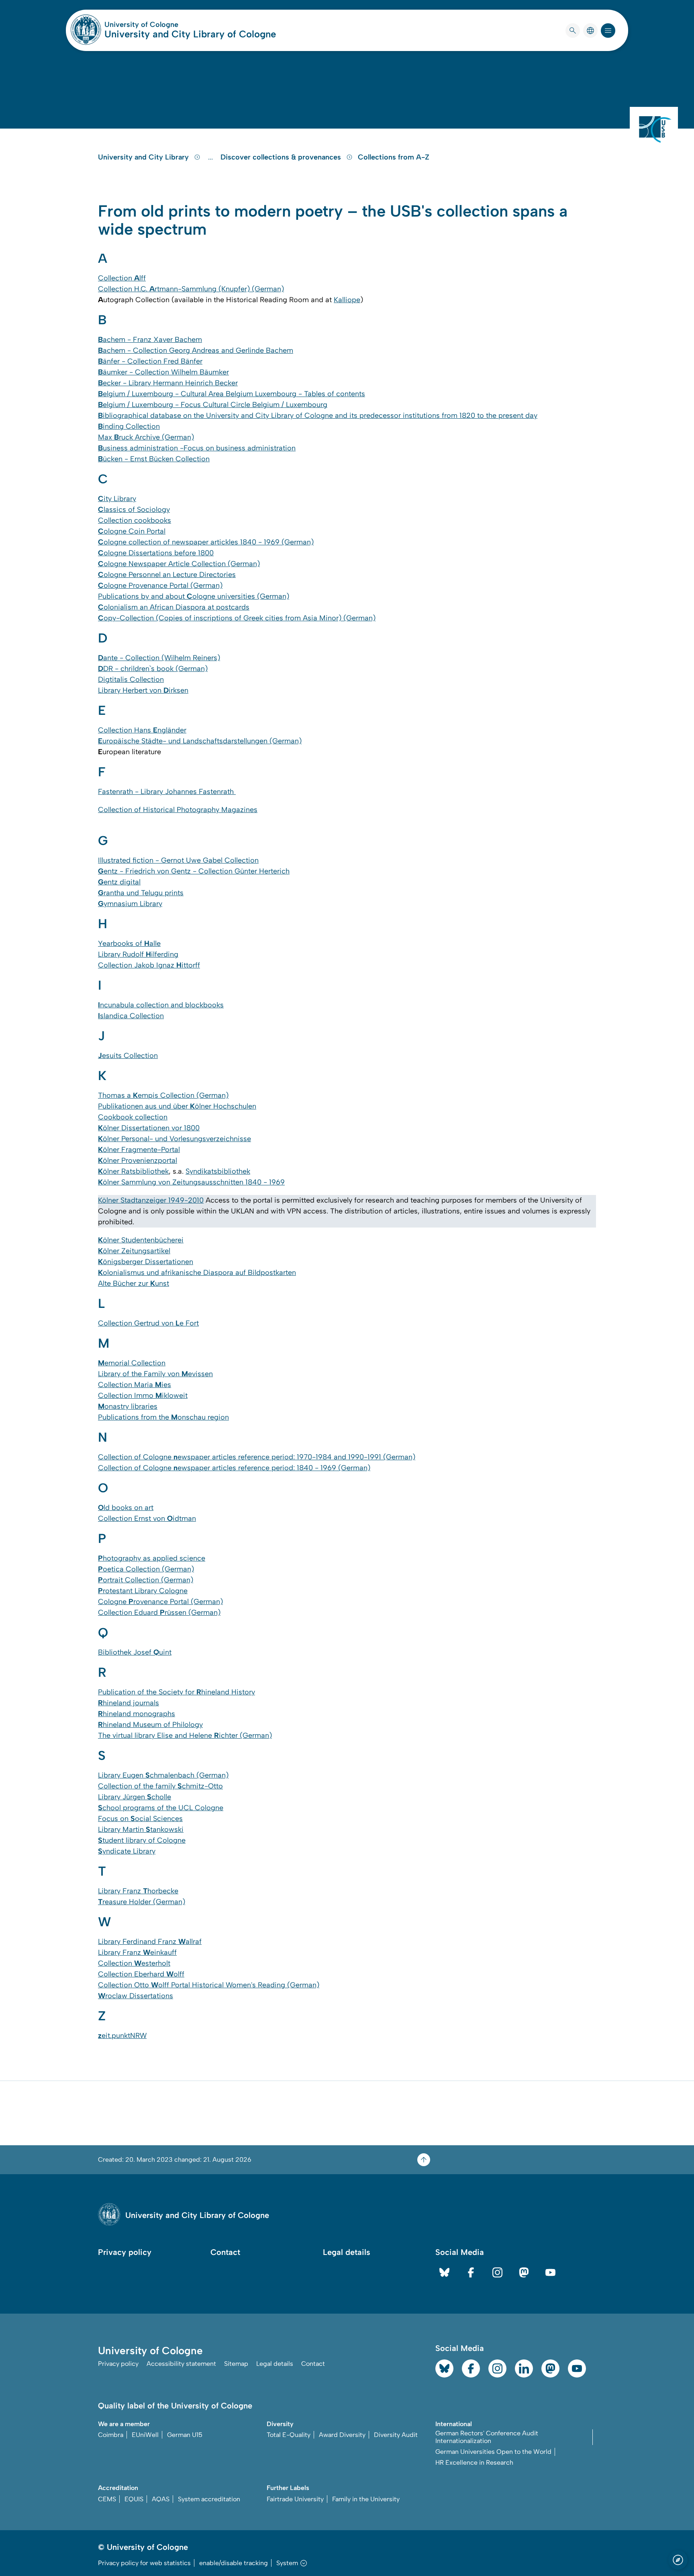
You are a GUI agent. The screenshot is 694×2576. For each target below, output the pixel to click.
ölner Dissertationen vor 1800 (149, 1128)
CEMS (107, 2499)
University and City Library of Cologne (190, 34)
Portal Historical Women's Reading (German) (244, 1985)
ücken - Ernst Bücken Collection (154, 459)
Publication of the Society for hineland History (177, 1692)
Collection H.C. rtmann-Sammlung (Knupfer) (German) (191, 289)
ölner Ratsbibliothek (133, 1171)
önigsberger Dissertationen (146, 1262)
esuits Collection (128, 1056)
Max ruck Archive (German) (146, 437)
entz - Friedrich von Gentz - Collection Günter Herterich (194, 871)
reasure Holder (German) (142, 1902)
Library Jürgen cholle (135, 1797)
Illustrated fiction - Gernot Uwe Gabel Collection (178, 860)
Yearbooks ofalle (129, 943)
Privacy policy (125, 2252)
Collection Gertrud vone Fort (148, 1323)
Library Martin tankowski (141, 1829)
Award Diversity (342, 2435)
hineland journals (129, 1703)
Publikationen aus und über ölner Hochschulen (177, 1106)
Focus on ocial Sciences (140, 1819)
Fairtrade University (295, 2499)
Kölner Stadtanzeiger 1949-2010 (151, 1200)
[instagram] (497, 2272)
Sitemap (236, 2364)
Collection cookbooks (135, 520)
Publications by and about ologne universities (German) (194, 596)
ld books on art (126, 1508)
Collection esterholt (134, 1963)
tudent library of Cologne (142, 1840)
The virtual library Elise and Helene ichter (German (184, 1735)
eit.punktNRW (122, 2036)
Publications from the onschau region (163, 1417)
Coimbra (111, 2435)
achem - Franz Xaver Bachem (150, 340)
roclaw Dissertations (136, 1996)
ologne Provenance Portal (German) (160, 585)
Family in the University (366, 2499)
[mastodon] (524, 2272)
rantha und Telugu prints (141, 893)
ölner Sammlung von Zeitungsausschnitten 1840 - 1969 (191, 1182)
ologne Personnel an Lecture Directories (167, 575)
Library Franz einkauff (137, 1952)
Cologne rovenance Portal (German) (160, 1602)
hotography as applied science (152, 1558)
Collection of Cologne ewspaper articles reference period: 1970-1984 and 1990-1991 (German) (257, 1457)
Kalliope (347, 300)
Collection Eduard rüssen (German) (159, 1612)
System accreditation (209, 2499)
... (211, 157)
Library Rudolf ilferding (138, 954)
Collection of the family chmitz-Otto (160, 1786)
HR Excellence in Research (474, 2462)
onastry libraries (128, 1406)
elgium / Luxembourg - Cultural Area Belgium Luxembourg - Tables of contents (232, 394)
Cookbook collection (133, 1117)
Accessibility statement (181, 2364)
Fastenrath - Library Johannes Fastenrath (167, 792)
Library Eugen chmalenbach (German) (163, 1775)
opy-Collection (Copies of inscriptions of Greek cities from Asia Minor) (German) (237, 618)
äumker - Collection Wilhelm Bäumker (163, 372)
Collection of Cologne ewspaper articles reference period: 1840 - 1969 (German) (234, 1468)
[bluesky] (444, 2272)
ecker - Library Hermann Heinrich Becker (168, 383)
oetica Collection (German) (146, 1569)
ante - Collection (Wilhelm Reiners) (159, 658)
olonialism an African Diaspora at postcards (174, 607)
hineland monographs (137, 1714)
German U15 (185, 2435)
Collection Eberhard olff (141, 1974)
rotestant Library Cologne (143, 1591)
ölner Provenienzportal (138, 1160)
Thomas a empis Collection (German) (163, 1095)
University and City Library (144, 157)
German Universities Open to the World (493, 2452)
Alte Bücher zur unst (134, 1283)
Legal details (347, 2252)
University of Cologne (172, 25)
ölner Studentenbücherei (141, 1240)
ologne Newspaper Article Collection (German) (179, 564)
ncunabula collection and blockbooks (161, 1005)
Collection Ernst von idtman (147, 1518)
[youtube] (550, 2272)
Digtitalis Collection (131, 679)
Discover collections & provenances (282, 157)
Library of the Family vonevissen (155, 1374)
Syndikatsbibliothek (218, 1171)
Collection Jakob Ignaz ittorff (149, 965)
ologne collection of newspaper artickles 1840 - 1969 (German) (206, 542)
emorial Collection (132, 1363)
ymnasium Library (130, 904)
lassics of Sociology (134, 509)
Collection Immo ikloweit (143, 1395)
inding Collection (129, 426)
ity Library (117, 499)
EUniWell (145, 2435)
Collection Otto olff (134, 1985)
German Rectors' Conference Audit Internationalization (487, 2437)
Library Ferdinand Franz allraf (150, 1942)
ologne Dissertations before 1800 (156, 553)
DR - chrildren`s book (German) (153, 669)
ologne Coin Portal (132, 531)
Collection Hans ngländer (142, 730)
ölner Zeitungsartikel (134, 1251)
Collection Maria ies (135, 1385)
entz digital (119, 882)
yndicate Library (127, 1851)
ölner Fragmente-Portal (139, 1150)
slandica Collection (131, 1016)
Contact (225, 2252)
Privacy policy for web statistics (144, 2563)
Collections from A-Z (394, 157)
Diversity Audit (396, 2435)
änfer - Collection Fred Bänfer (150, 361)
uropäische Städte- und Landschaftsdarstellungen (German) (200, 741)
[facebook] (471, 2272)
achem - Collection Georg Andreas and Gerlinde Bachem (196, 350)
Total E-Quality (289, 2435)
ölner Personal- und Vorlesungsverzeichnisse (175, 1139)
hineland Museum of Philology (150, 1725)
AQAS (161, 2499)
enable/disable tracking (234, 2563)
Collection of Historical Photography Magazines (178, 810)
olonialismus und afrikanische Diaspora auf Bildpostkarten (197, 1273)
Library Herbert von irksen (143, 690)
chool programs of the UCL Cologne (161, 1808)
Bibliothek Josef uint (135, 1652)
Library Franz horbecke (138, 1891)
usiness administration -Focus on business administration (197, 448)
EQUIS (134, 2499)
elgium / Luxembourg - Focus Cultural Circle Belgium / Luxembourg (213, 405)
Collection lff (122, 278)
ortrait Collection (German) (146, 1580)
